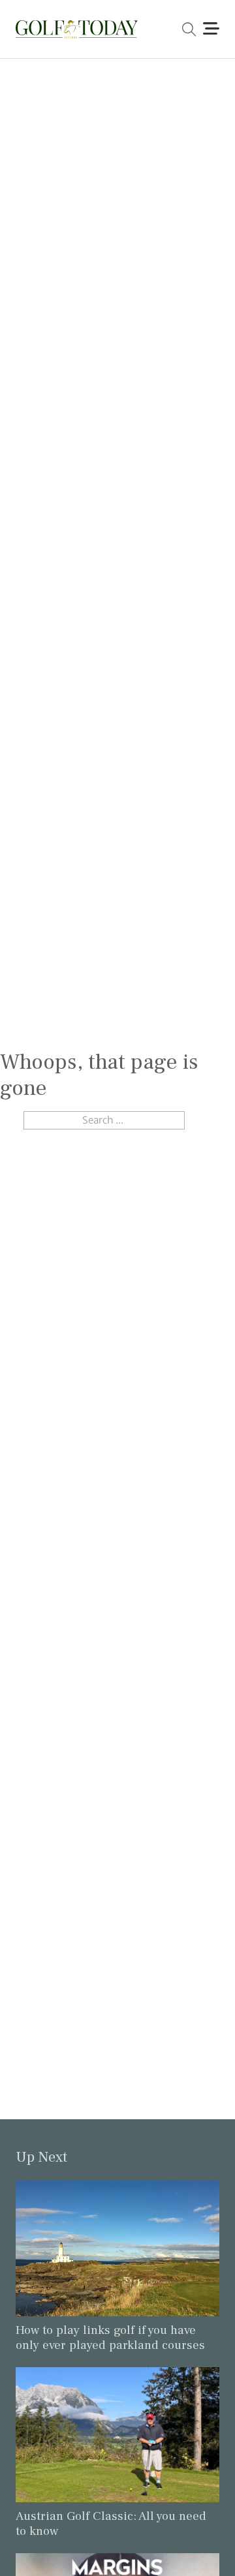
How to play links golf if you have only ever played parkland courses (110, 2338)
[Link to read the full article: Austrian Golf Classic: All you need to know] (117, 2434)
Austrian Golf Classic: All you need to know (111, 2523)
